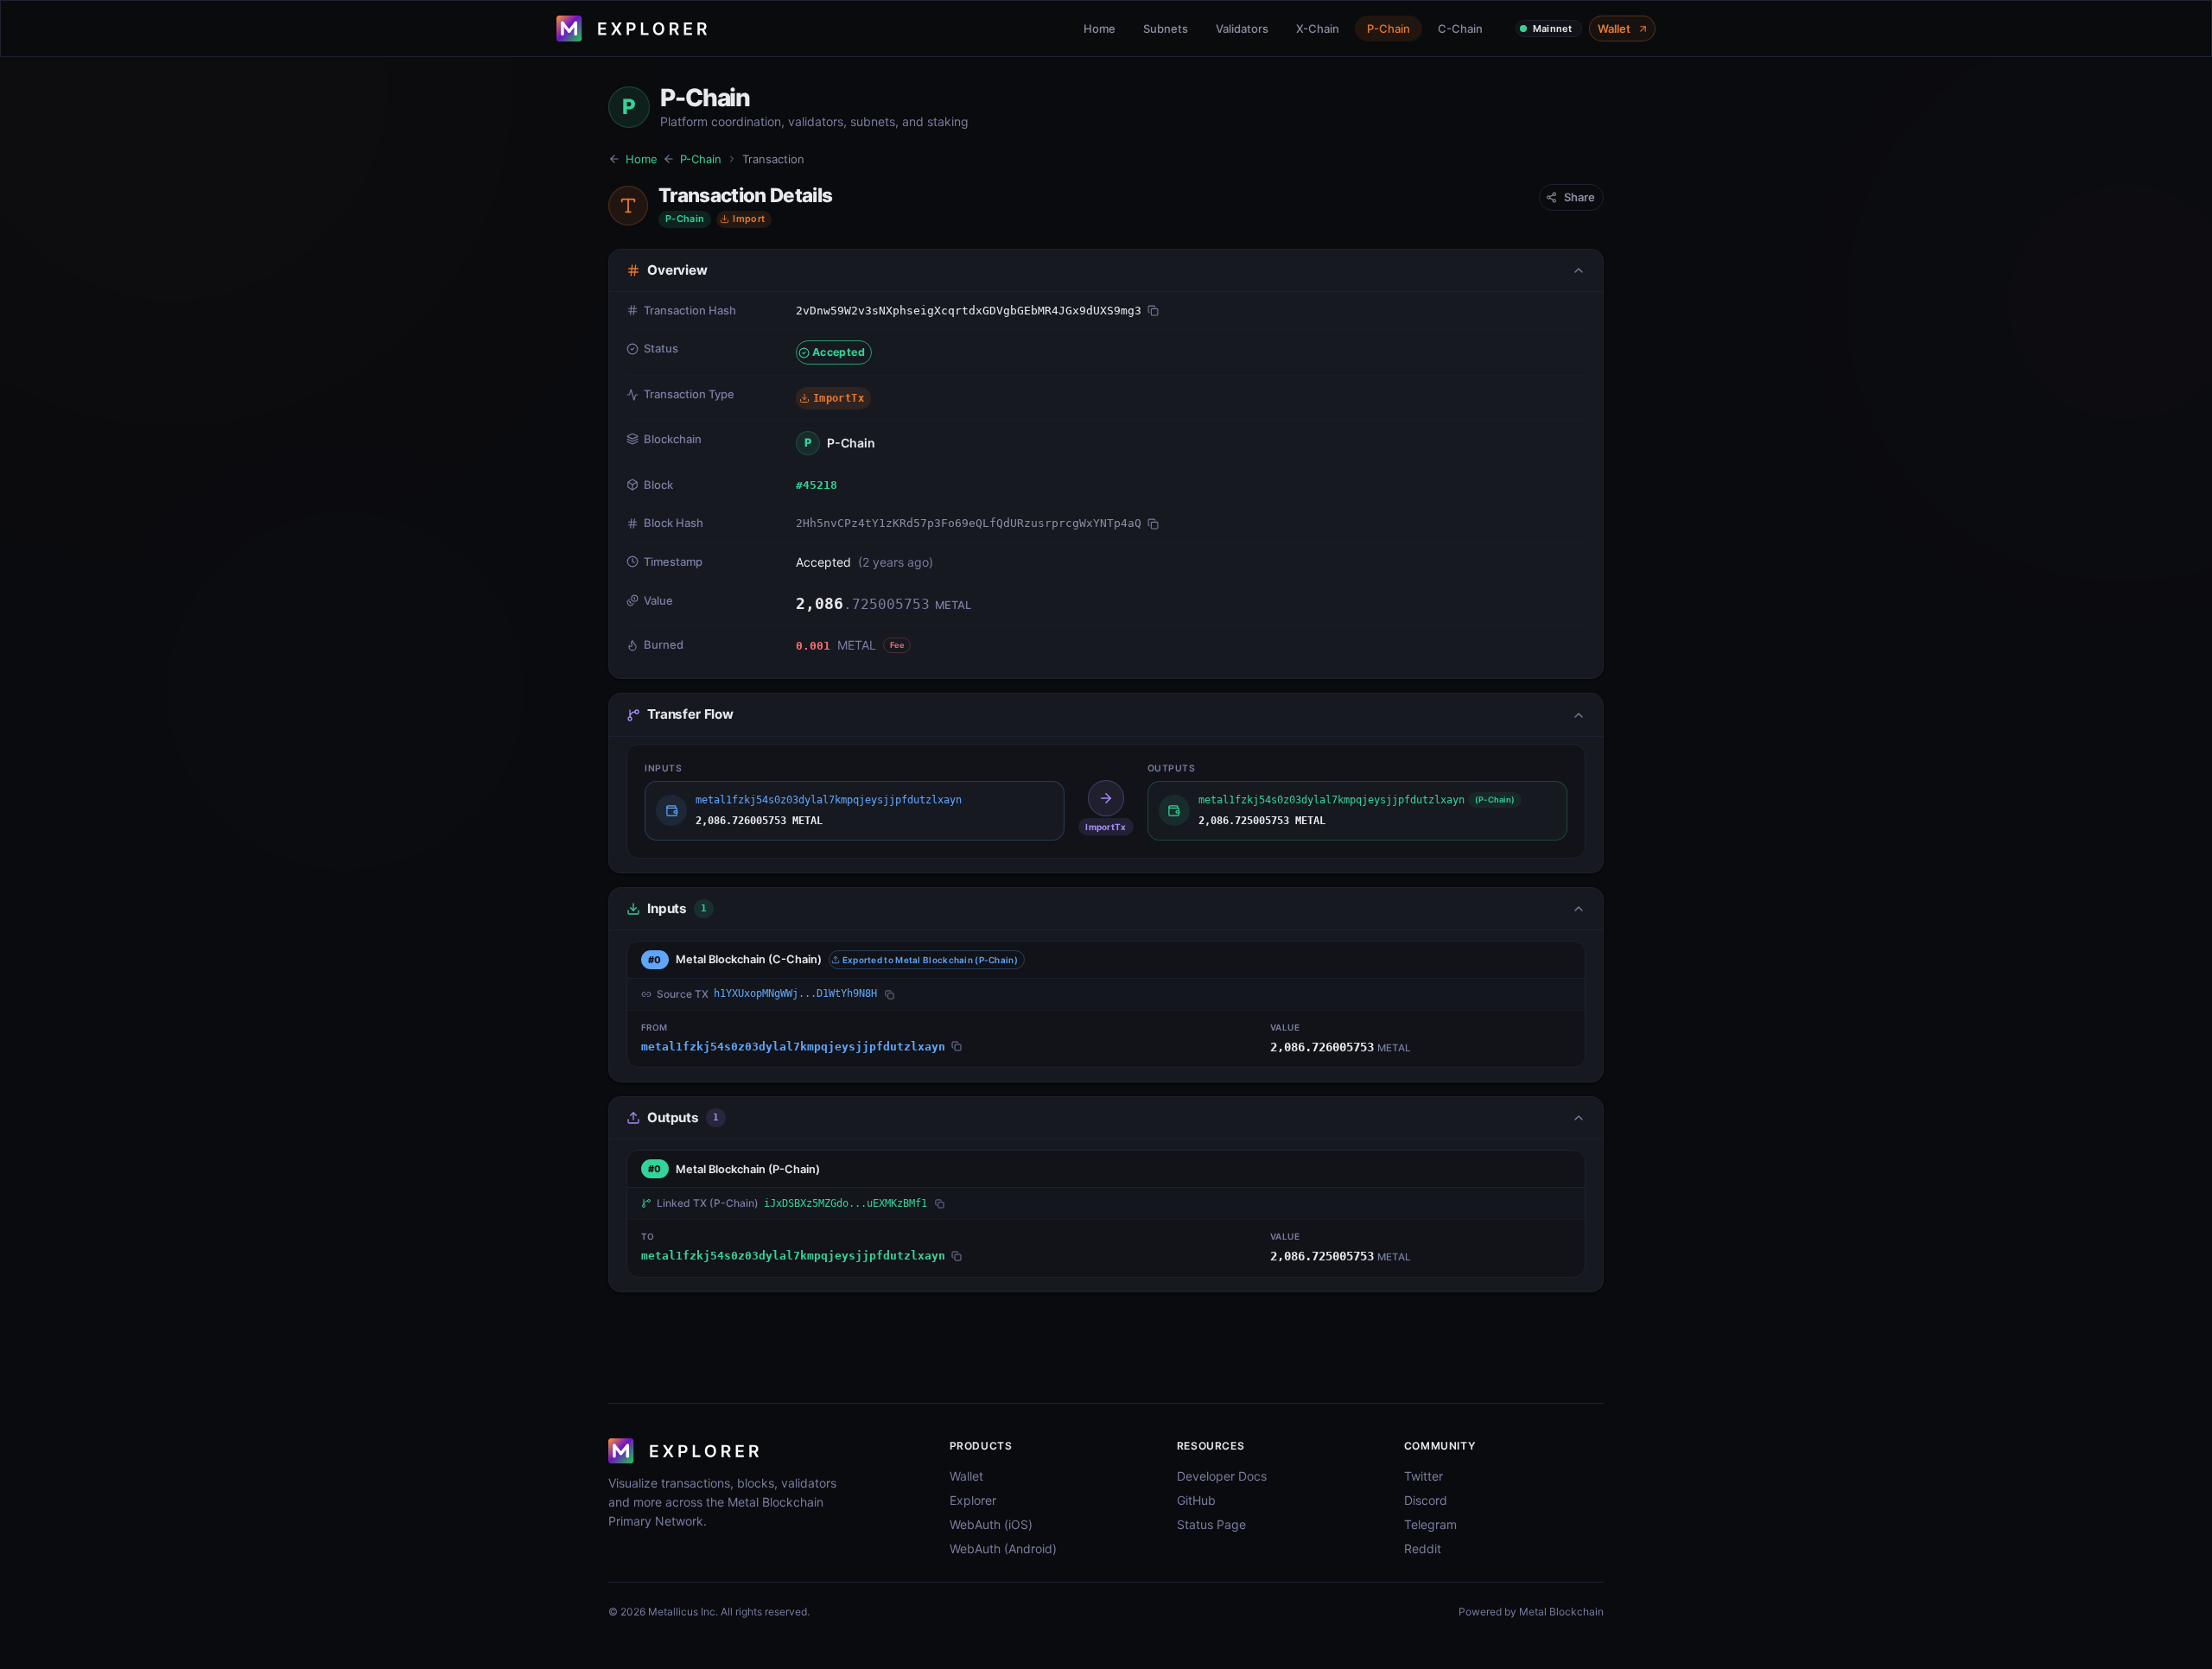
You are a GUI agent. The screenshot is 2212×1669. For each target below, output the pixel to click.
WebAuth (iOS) (991, 1524)
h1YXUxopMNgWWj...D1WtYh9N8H (795, 993)
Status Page (1211, 1524)
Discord (1426, 1500)
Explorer (973, 1500)
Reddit (1423, 1548)
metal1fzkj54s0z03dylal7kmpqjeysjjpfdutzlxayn (793, 1047)
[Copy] (1153, 311)
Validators (1242, 29)
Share (1580, 197)
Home (1100, 29)
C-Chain (1460, 29)
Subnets (1166, 29)
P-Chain (1389, 29)
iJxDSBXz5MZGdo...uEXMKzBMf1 (845, 1203)
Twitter (1424, 1476)
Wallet (1614, 29)
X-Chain (1318, 29)
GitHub (1196, 1500)
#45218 (817, 485)
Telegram (1430, 1524)
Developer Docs (1222, 1476)
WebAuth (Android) (1003, 1548)
